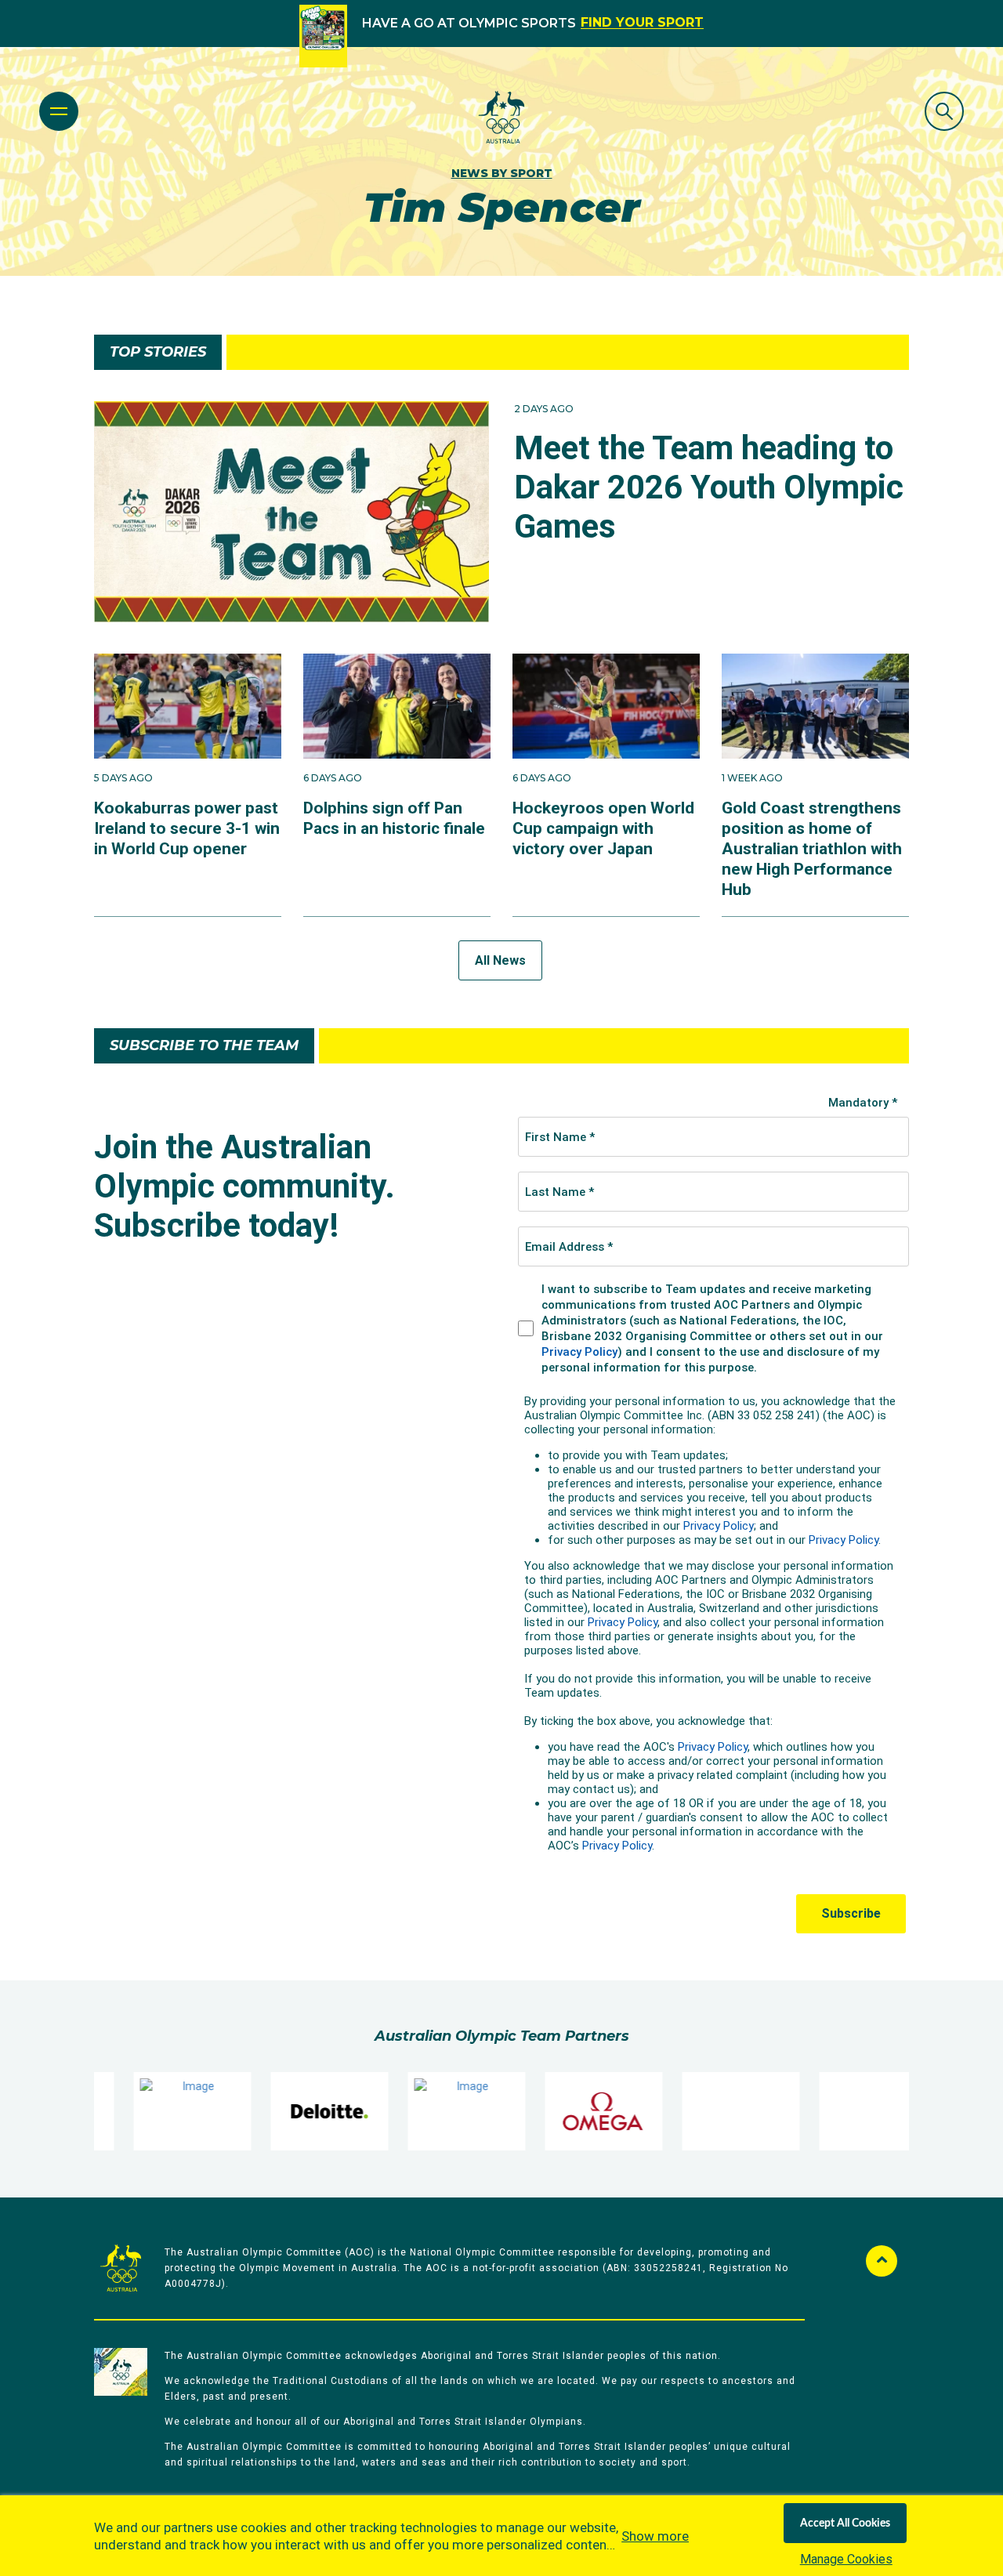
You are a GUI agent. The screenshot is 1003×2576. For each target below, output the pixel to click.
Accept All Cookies (845, 2523)
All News (500, 960)
